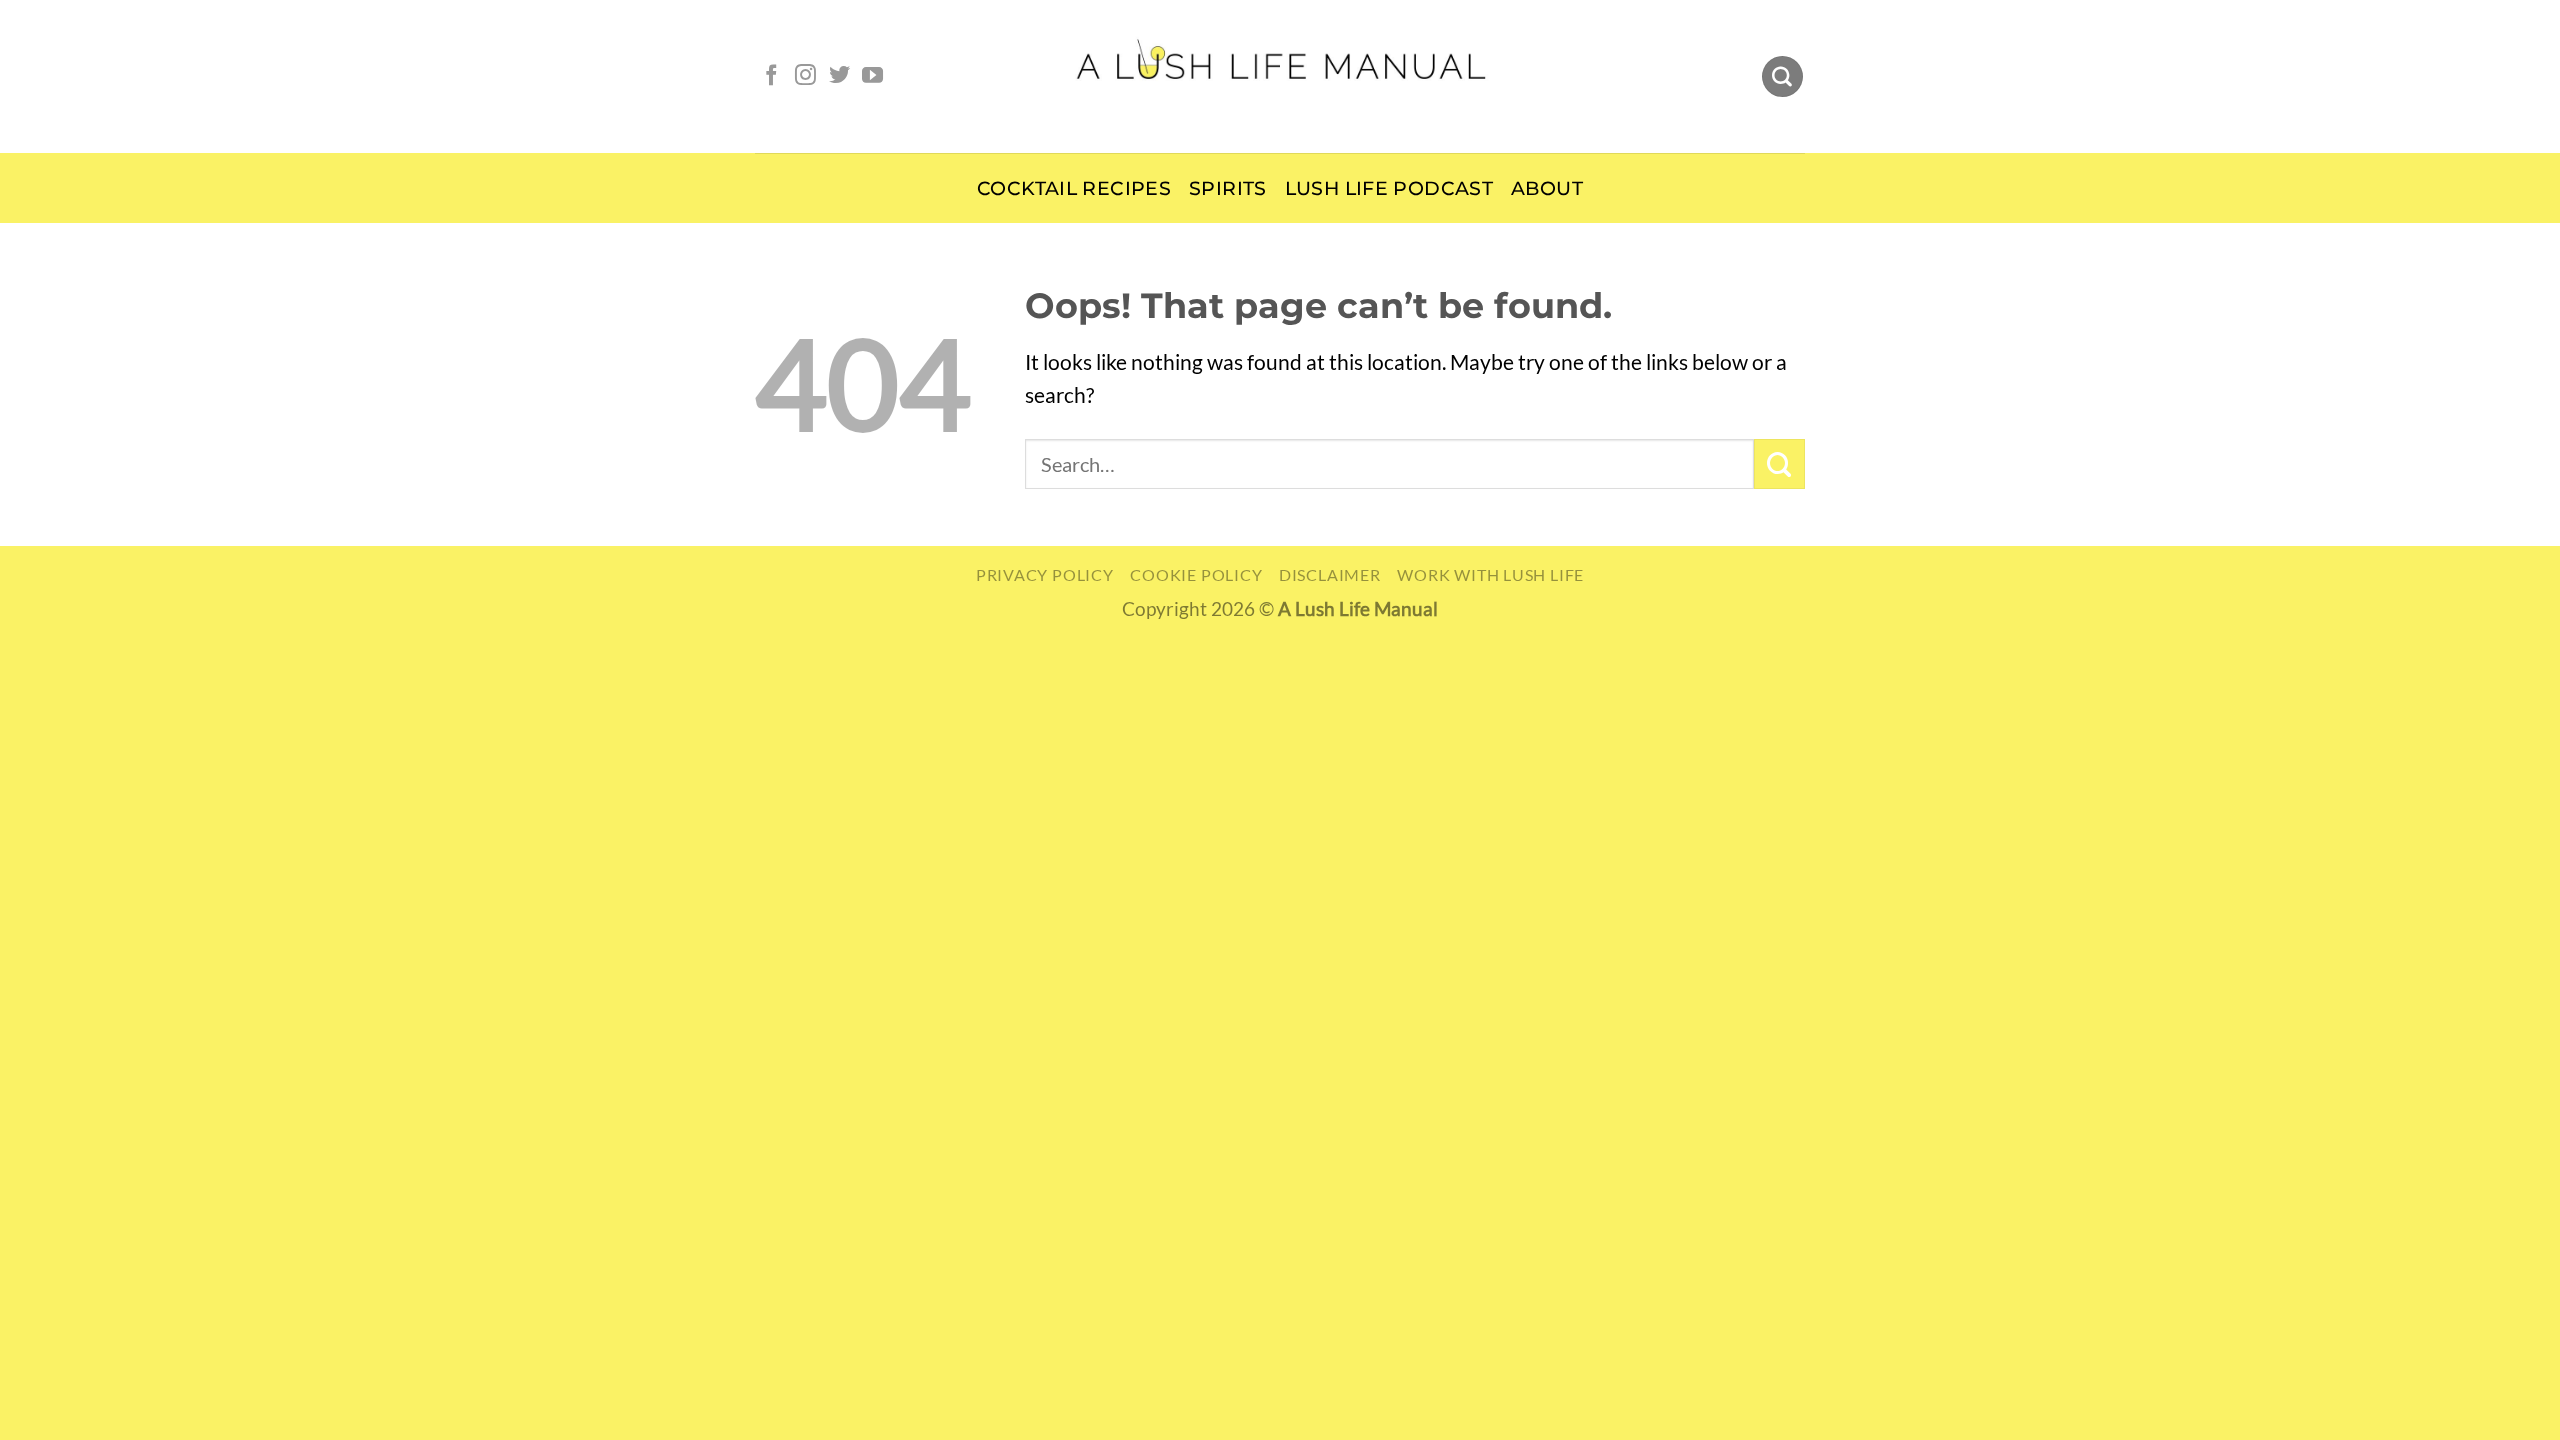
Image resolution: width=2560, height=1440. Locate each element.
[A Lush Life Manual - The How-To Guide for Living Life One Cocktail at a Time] (1280, 76)
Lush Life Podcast (1389, 188)
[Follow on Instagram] (805, 76)
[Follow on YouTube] (872, 76)
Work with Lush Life (1490, 574)
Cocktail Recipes (1074, 188)
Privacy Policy (1045, 574)
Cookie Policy (1196, 574)
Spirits (1228, 188)
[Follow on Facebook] (771, 76)
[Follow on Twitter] (839, 76)
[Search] (1782, 77)
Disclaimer (1330, 574)
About (1547, 188)
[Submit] (1779, 464)
